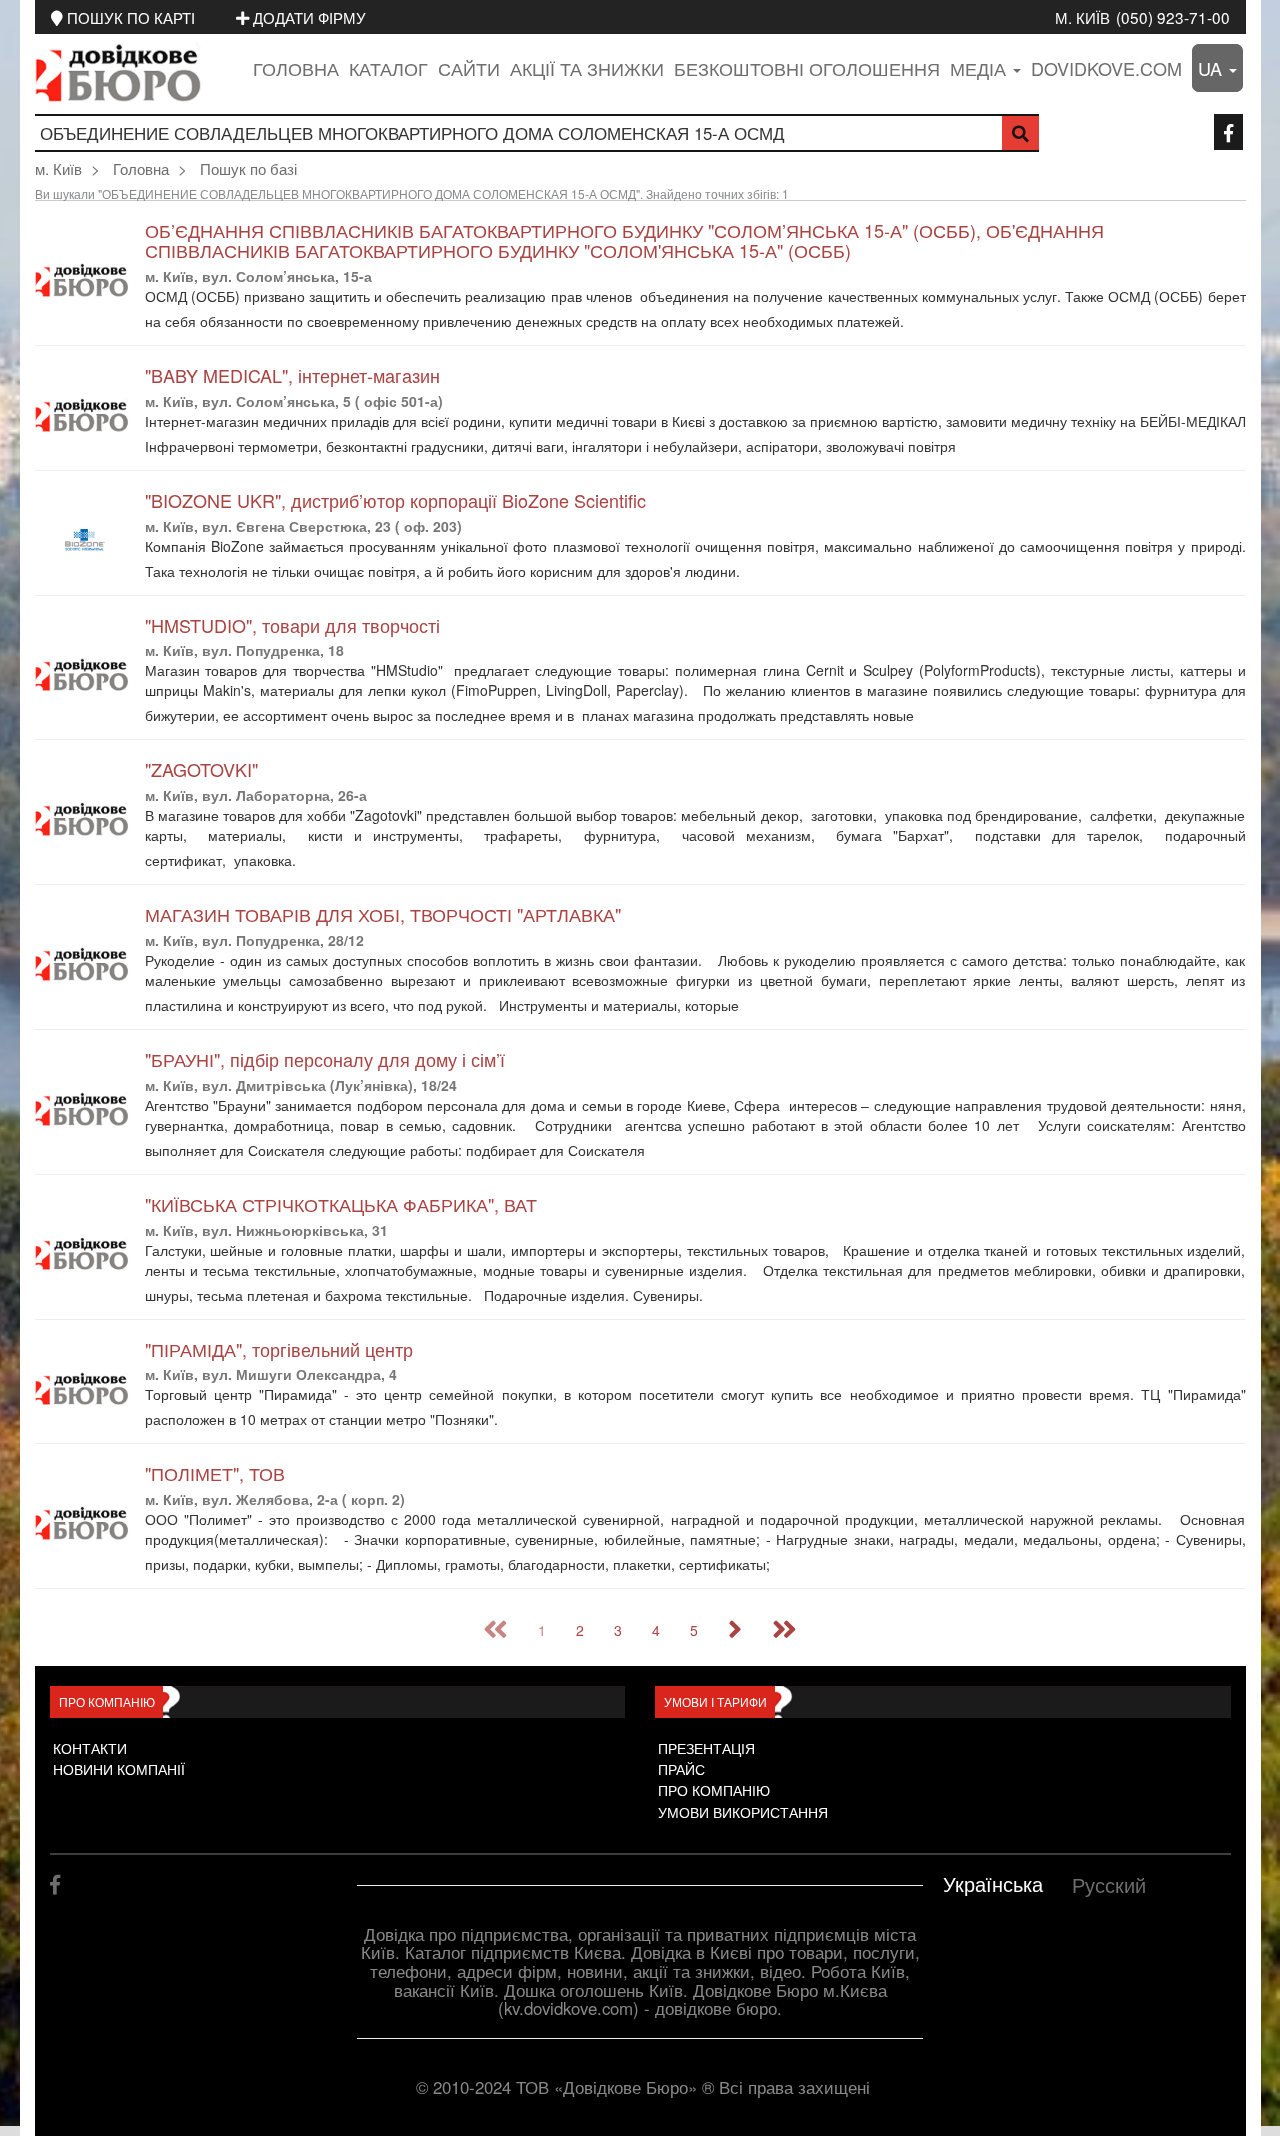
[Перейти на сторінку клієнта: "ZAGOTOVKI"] (85, 819)
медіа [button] (980, 68)
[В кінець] (784, 1630)
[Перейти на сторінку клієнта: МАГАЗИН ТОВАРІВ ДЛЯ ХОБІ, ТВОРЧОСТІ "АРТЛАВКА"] (85, 964)
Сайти (469, 68)
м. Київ (1082, 17)
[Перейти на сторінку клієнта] (921, 323)
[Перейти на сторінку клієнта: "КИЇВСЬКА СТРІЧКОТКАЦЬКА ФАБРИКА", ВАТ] (85, 1254)
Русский (1109, 1884)
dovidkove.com (1106, 68)
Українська (993, 1883)
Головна (296, 68)
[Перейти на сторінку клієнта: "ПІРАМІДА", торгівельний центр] (85, 1389)
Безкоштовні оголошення (807, 68)
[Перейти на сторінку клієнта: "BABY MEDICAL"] (85, 415)
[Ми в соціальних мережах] (1228, 132)
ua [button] (1212, 68)
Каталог (388, 68)
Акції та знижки (587, 68)
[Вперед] (735, 1630)
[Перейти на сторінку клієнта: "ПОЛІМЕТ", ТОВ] (85, 1523)
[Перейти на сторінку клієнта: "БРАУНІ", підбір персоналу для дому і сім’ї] (85, 1109)
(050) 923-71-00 (1173, 17)
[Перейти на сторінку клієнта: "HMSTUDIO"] (85, 675)
